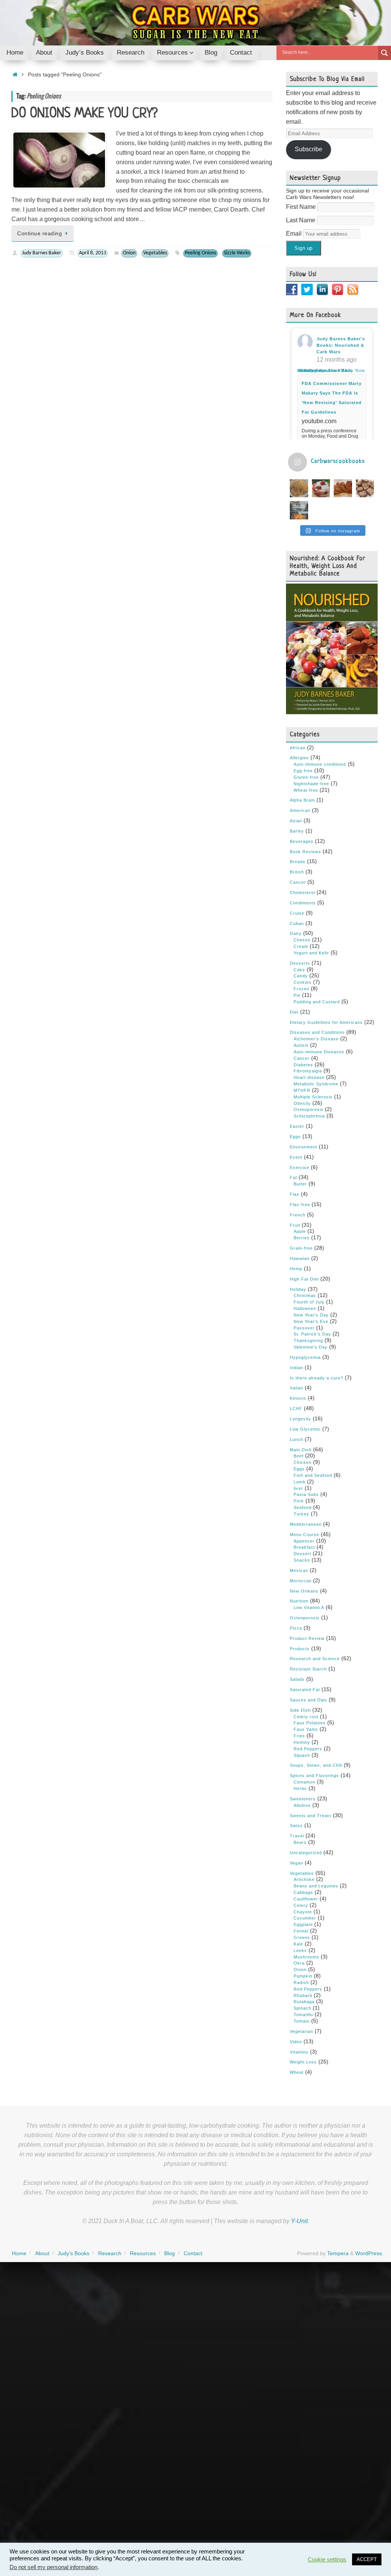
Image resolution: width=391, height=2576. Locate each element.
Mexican (299, 1570)
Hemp (296, 1269)
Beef (299, 1456)
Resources (143, 2253)
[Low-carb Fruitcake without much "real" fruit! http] (343, 488)
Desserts (300, 963)
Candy (301, 976)
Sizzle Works (237, 253)
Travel (297, 1836)
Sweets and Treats (311, 1816)
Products (300, 1649)
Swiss (296, 1826)
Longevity (301, 1419)
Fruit (295, 1225)
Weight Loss (303, 2062)
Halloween (305, 1308)
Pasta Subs (306, 1494)
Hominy (302, 1742)
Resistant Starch (308, 1669)
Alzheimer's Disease (316, 1039)
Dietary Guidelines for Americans (326, 1022)
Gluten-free (306, 777)
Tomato (302, 2021)
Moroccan (301, 1581)
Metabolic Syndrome (316, 1084)
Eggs (295, 1137)
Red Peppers (308, 1749)
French (298, 1215)
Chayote (303, 1912)
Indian (296, 1368)
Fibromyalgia (308, 1071)
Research (110, 2253)
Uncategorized (306, 1853)
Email (295, 234)
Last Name (301, 220)
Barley (297, 831)
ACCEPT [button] (367, 2559)
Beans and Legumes (316, 1886)
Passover (304, 1328)
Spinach (302, 2008)
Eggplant (303, 1924)
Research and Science (315, 1659)
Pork (299, 1501)
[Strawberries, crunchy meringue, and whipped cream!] (321, 488)
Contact (193, 2253)
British (297, 872)
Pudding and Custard (317, 1002)
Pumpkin (303, 1976)
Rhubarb (303, 1995)
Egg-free (303, 771)
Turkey (301, 1514)
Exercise (300, 1168)
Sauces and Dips (309, 1700)
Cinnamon (305, 1782)
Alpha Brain (302, 800)
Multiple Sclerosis (313, 1097)
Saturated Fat (305, 1690)
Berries (302, 1238)
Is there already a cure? (317, 1378)
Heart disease (309, 1077)
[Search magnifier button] (385, 53)
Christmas (305, 1295)
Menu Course (305, 1535)
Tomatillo (303, 2015)
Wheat (297, 2072)
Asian (296, 821)
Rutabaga (304, 2002)
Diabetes (303, 1065)
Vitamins (299, 2052)
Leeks (300, 1950)
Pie (297, 995)
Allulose (302, 1805)
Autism (301, 1045)
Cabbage (303, 1892)
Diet (294, 1012)
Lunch (296, 1439)
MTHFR (302, 1090)
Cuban (297, 923)
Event (296, 1157)
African (298, 748)
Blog (170, 2253)
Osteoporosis (309, 1109)
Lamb (300, 1482)
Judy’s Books (74, 2253)
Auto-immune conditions (320, 764)
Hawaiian (300, 1258)
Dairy (296, 933)
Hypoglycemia (305, 1357)
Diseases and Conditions (317, 1032)
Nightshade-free (311, 784)
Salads (297, 1679)
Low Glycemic (305, 1429)
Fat (293, 1177)
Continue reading (40, 233)
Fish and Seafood (313, 1475)
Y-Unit (299, 2221)
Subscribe (309, 149)
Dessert (302, 1554)
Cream (301, 946)
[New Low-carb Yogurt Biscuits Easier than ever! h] (299, 488)
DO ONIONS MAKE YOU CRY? (85, 114)
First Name (302, 207)
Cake (299, 970)
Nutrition (299, 1601)
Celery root (306, 1717)
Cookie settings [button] (327, 2560)
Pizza (296, 1628)
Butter (300, 1184)
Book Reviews (305, 852)
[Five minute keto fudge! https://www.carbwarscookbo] (365, 488)
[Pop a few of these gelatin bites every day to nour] (299, 510)
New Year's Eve (311, 1321)
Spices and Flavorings (314, 1776)
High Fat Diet (304, 1279)
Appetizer (304, 1541)
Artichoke (304, 1879)
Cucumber (305, 1918)
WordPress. (369, 2253)
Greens (302, 1937)
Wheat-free (306, 790)
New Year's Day (311, 1315)
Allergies (299, 758)
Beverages (302, 841)
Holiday (298, 1289)
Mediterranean (306, 1524)
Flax (295, 1194)
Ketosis (298, 1398)
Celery (301, 1905)
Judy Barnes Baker (42, 253)
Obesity (302, 1103)
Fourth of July (309, 1302)
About (42, 2253)
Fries (299, 1736)
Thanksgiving (308, 1341)
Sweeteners (303, 1799)
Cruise (297, 913)
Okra (299, 1963)
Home (19, 2253)
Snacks (302, 1560)
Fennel (301, 1931)
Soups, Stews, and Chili (316, 1765)
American (300, 810)
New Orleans (304, 1591)
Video (296, 2042)
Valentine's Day (311, 1347)
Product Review (307, 1638)
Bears (300, 1842)
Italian (296, 1388)
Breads (298, 862)
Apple (300, 1231)
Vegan (296, 1863)
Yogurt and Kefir (311, 953)
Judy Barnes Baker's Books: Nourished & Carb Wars (341, 345)
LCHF (296, 1408)
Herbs (300, 1788)
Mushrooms (306, 1957)
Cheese (302, 940)
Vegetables (155, 253)
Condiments (303, 903)
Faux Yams (306, 1729)
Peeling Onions (200, 253)
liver (298, 1488)
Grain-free (301, 1248)
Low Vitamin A (309, 1607)
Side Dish (300, 1710)
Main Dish (301, 1450)
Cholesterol (302, 893)
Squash (302, 1755)
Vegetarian (301, 2031)
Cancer (298, 882)
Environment (304, 1147)
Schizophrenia (309, 1116)
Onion (129, 253)
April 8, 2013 (93, 253)
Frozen (301, 989)
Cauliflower (306, 1899)
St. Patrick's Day (312, 1334)
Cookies (303, 982)
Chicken (303, 1462)
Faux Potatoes (310, 1723)
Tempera (338, 2253)
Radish (301, 1983)
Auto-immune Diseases (319, 1052)
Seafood (303, 1507)
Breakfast (304, 1547)
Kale (298, 1944)
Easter (297, 1126)
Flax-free (300, 1205)
